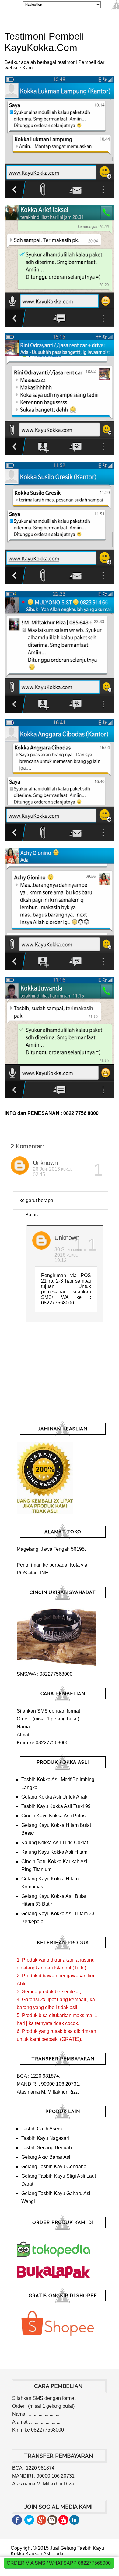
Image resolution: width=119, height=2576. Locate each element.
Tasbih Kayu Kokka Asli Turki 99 (56, 1806)
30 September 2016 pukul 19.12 (68, 1255)
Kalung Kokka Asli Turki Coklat (55, 1843)
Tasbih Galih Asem (42, 2129)
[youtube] (63, 2523)
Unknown (45, 1163)
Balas (32, 1215)
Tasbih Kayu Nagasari (45, 2138)
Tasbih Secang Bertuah (47, 2148)
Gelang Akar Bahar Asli (46, 2157)
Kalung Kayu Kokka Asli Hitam (54, 1852)
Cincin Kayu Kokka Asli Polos (53, 1816)
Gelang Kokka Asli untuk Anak (54, 1797)
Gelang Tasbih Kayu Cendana (54, 2167)
